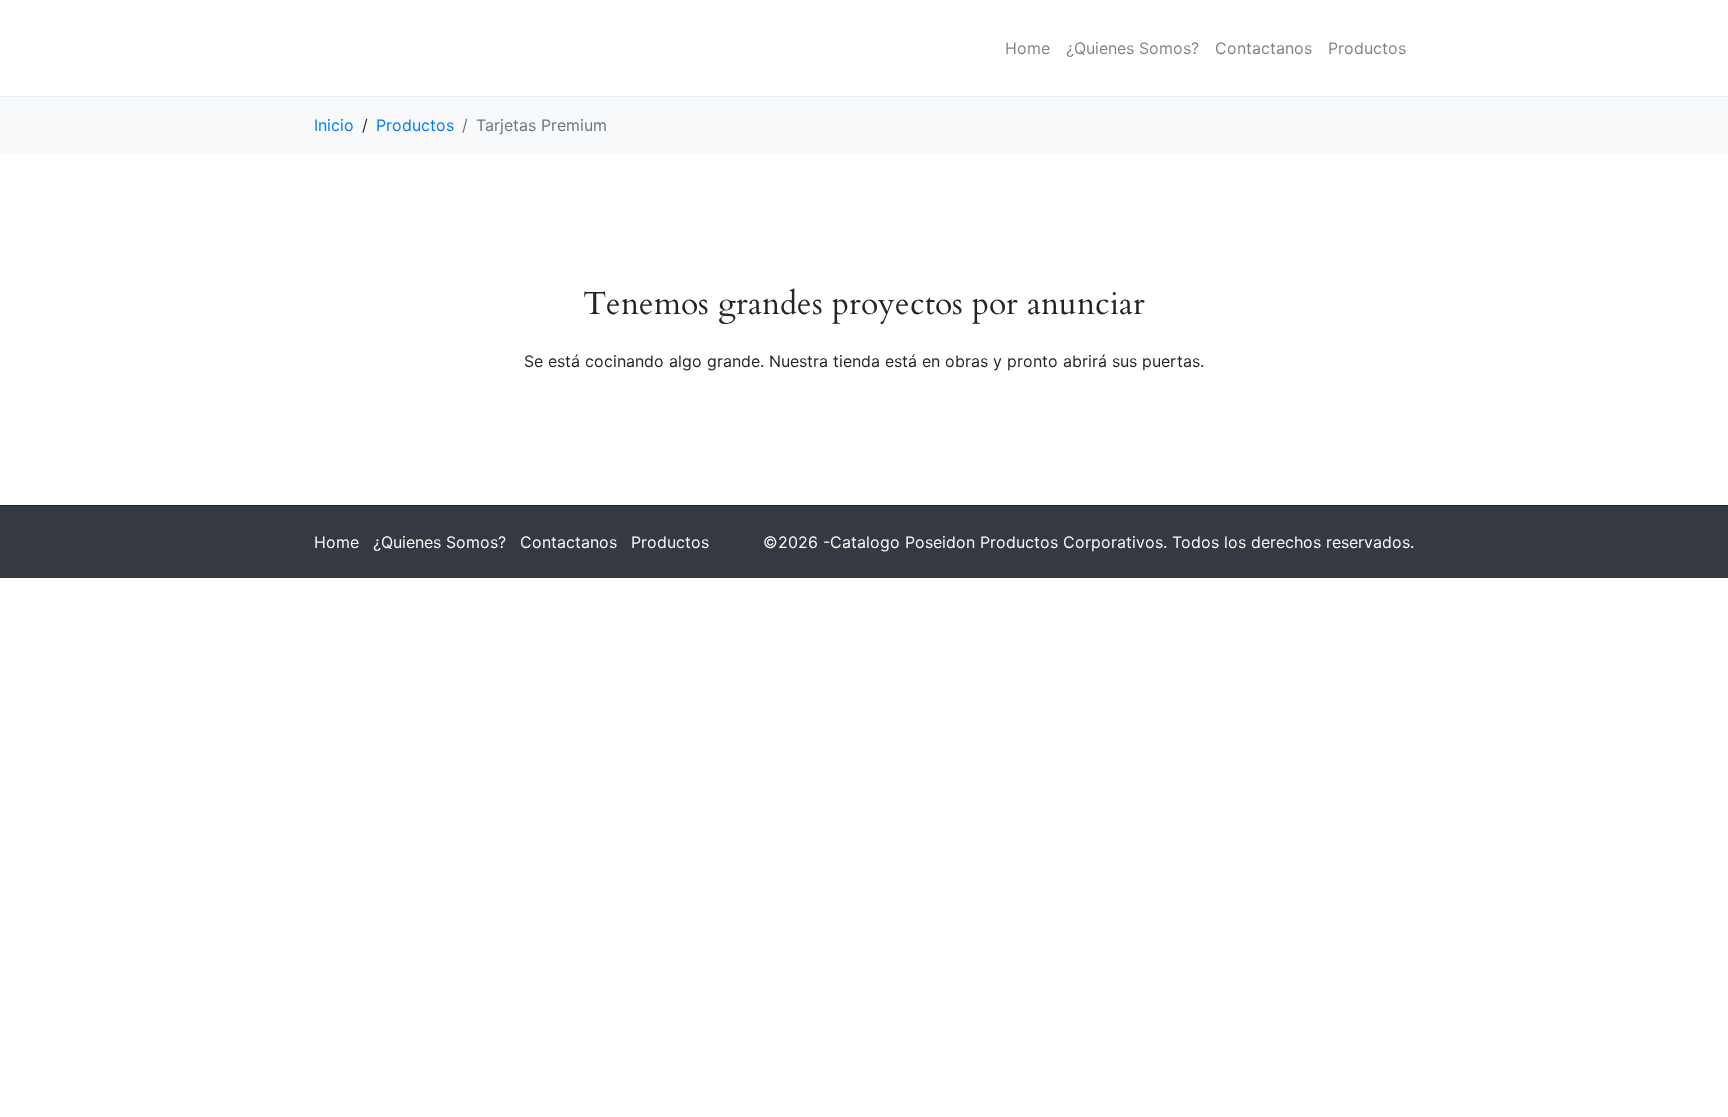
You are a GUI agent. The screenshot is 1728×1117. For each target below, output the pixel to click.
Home (1027, 48)
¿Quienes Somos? (1132, 48)
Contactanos (1263, 48)
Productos (1367, 48)
